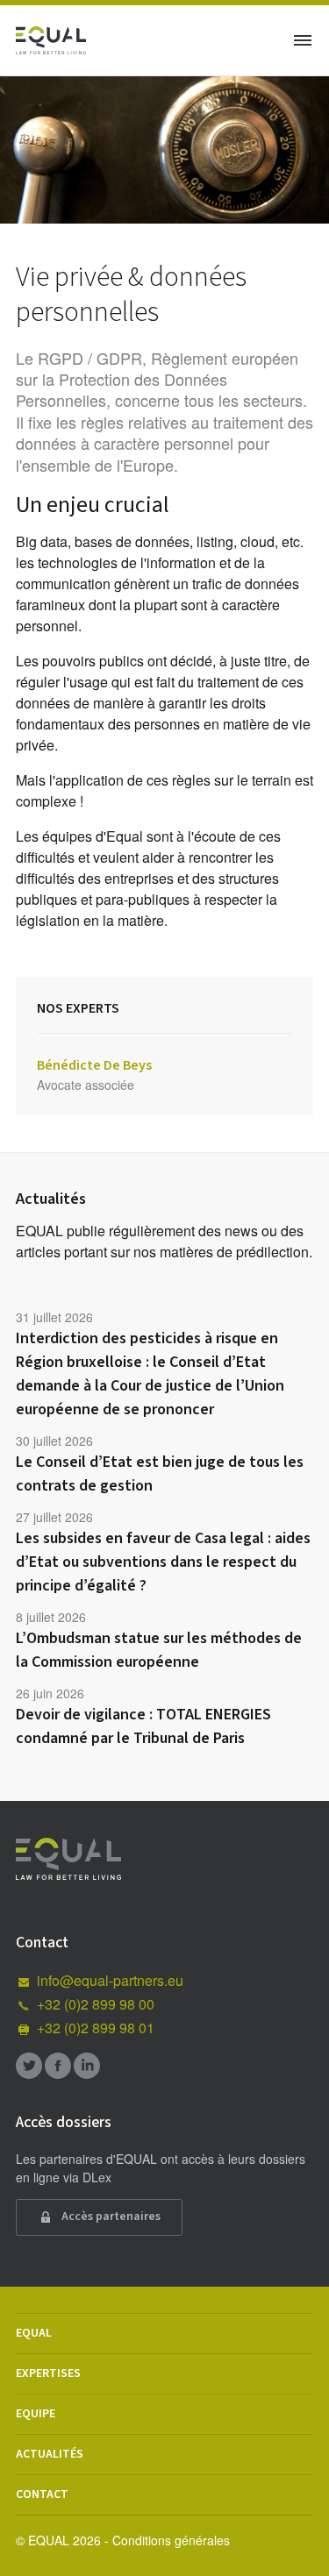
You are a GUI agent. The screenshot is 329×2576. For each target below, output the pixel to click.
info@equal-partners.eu (110, 1980)
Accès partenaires (110, 2217)
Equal (34, 2333)
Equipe (36, 2414)
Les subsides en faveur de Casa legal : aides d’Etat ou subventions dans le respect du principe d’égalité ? (163, 1562)
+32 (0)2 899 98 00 (96, 2004)
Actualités (50, 2454)
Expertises (48, 2373)
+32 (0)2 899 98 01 (96, 2028)
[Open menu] (303, 40)
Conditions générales (171, 2540)
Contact (42, 2494)
